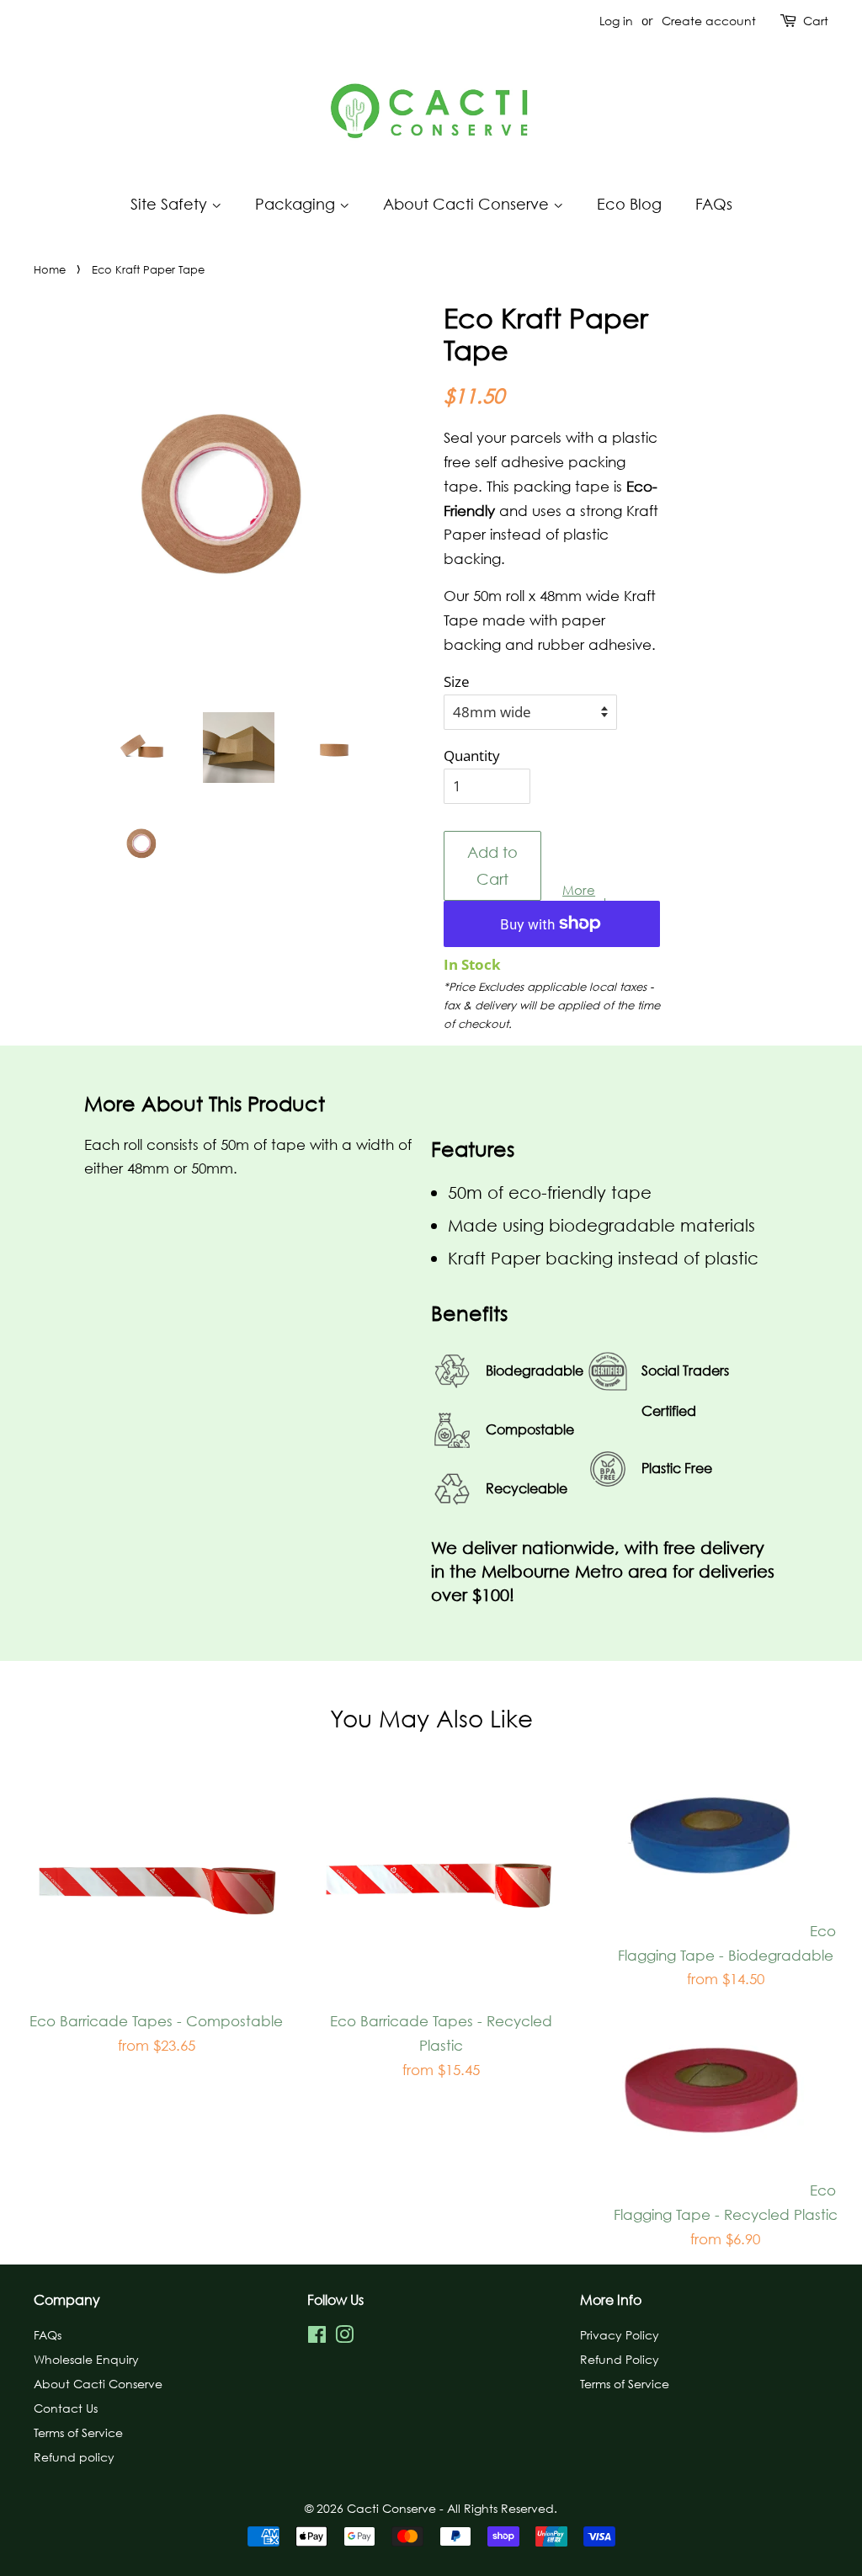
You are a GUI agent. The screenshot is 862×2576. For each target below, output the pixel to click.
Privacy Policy (620, 2334)
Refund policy (74, 2456)
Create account (709, 21)
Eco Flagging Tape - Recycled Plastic (726, 2223)
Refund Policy (620, 2359)
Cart (816, 21)
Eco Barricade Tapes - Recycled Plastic (441, 2054)
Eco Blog (629, 204)
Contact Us (66, 2408)
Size (457, 681)
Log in (616, 21)
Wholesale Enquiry (86, 2359)
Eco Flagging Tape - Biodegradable (727, 1964)
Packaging (297, 204)
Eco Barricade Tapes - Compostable (156, 2041)
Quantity (472, 756)
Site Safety (171, 204)
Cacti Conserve (393, 2508)
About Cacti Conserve (468, 204)
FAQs (714, 204)
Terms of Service (78, 2432)
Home (50, 269)
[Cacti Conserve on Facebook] (317, 2337)
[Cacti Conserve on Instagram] (344, 2337)
